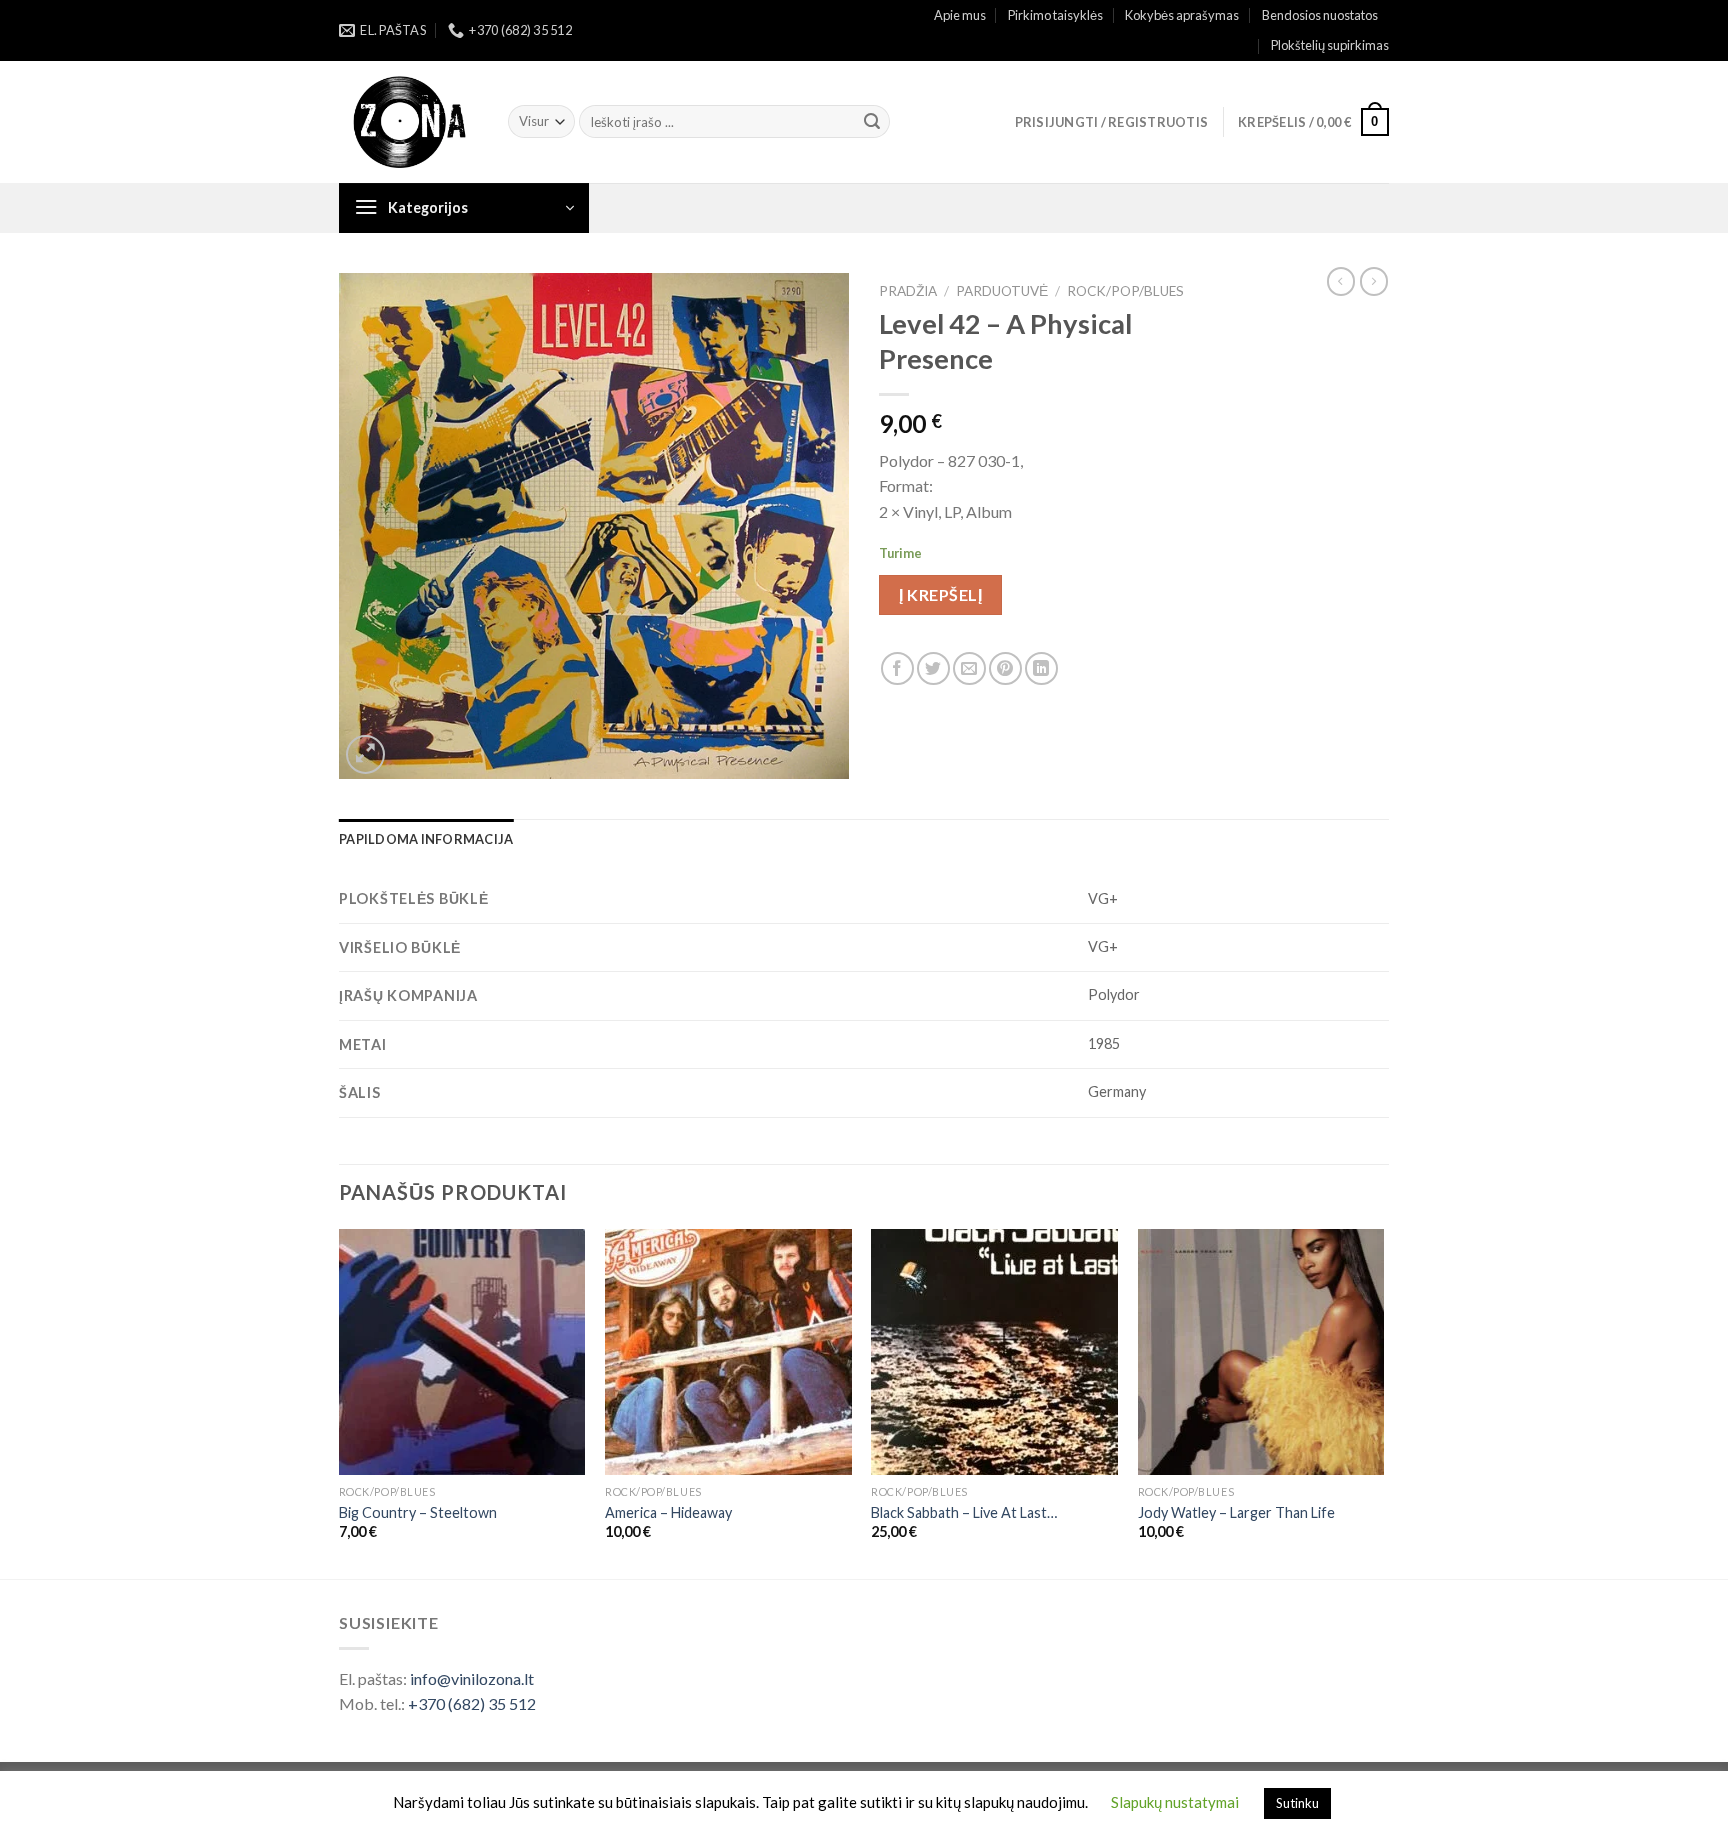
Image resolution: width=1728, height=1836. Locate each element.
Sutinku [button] (1297, 1803)
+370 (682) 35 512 (472, 1703)
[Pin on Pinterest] (1005, 668)
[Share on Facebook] (897, 668)
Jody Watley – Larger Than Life (1236, 1512)
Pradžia (908, 291)
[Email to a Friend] (969, 668)
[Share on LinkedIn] (1041, 668)
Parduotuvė (1002, 291)
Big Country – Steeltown (418, 1512)
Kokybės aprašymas (1182, 15)
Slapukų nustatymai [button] (1175, 1802)
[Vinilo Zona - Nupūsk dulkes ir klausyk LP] (408, 122)
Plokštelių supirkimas (1330, 45)
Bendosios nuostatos (1320, 15)
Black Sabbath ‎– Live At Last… (964, 1512)
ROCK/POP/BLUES (1125, 291)
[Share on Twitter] (933, 668)
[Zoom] (365, 754)
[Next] (1383, 1402)
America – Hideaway (668, 1512)
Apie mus (960, 15)
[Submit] (872, 122)
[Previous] (340, 1402)
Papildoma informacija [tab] (426, 839)
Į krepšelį (940, 594)
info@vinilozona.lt (472, 1678)
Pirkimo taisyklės (1055, 15)
